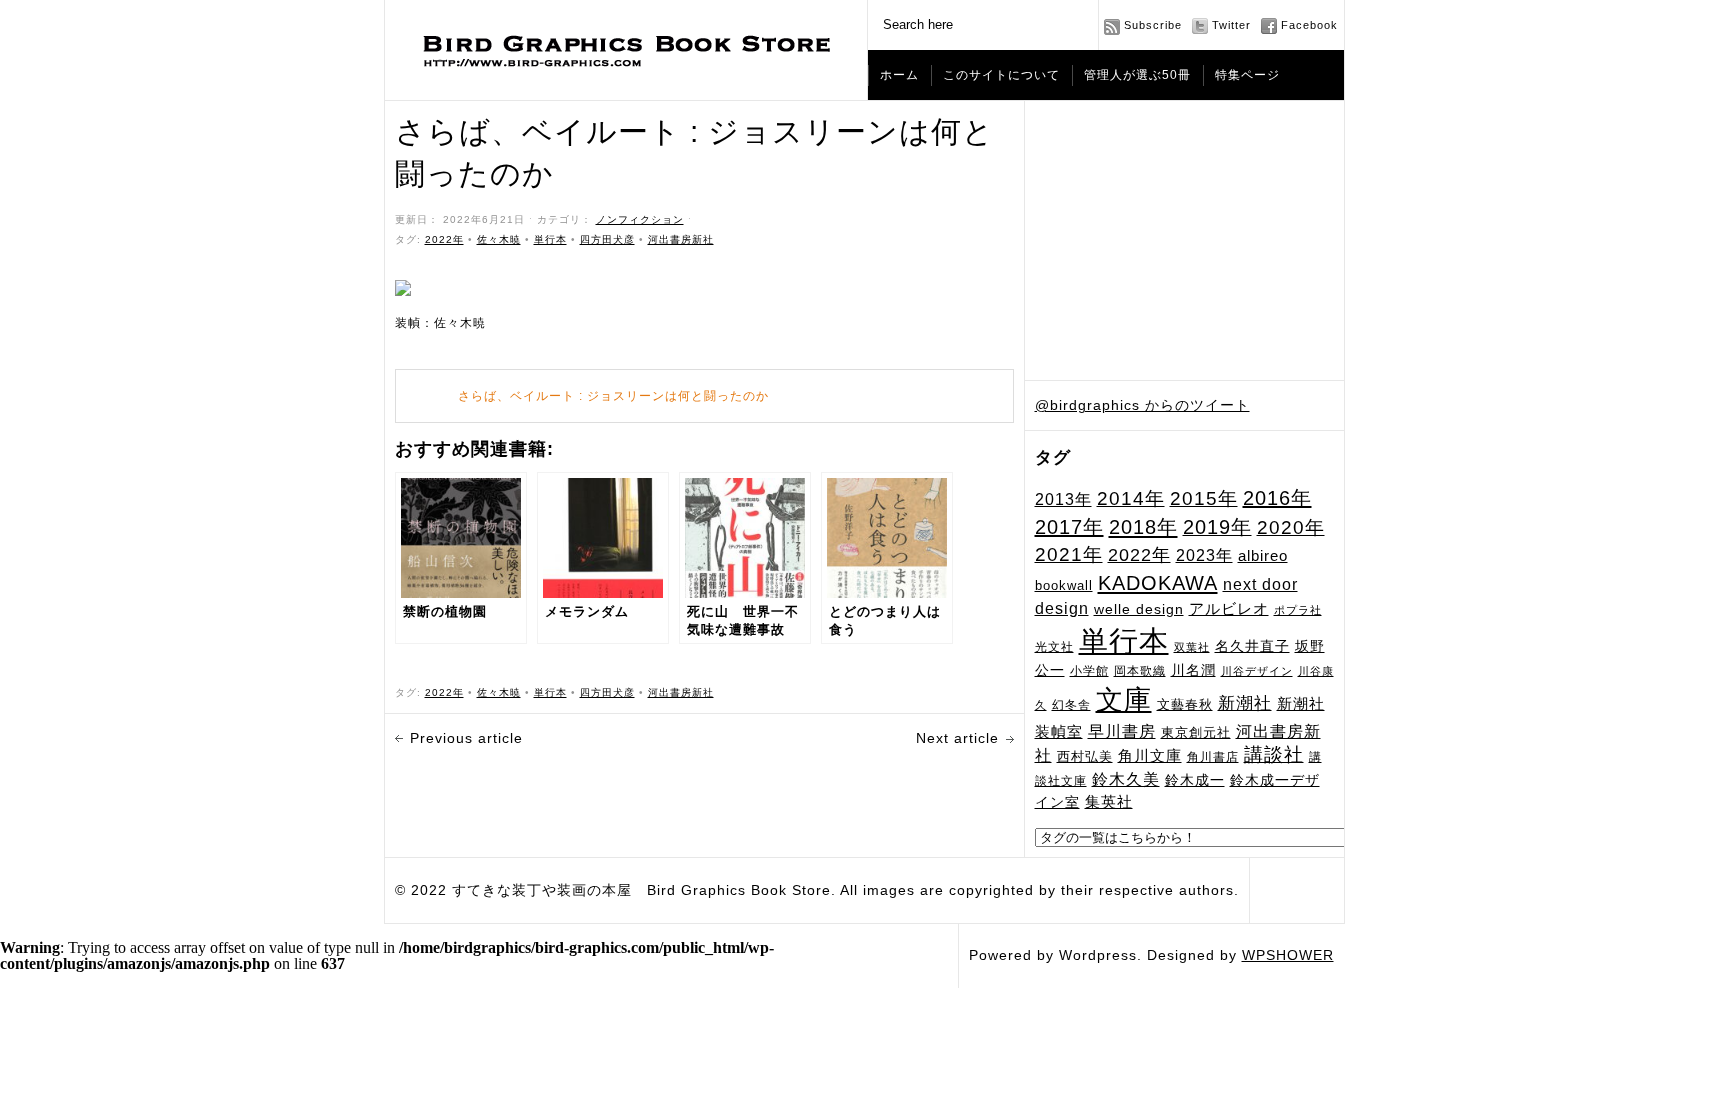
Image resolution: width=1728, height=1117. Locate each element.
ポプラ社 (1298, 610)
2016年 (1277, 498)
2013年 (1063, 499)
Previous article (466, 738)
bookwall (1064, 586)
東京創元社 (1196, 732)
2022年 (1139, 555)
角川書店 (1213, 757)
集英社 (1109, 801)
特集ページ (1247, 75)
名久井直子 (1252, 646)
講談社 (1274, 754)
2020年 (1291, 527)
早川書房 (1122, 731)
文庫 (1124, 699)
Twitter (1231, 25)
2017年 (1069, 527)
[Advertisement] (1185, 241)
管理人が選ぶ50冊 (1137, 75)
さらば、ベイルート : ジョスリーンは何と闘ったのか (613, 396)
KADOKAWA (1158, 583)
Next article (957, 738)
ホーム (899, 75)
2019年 (1217, 527)
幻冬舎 (1071, 704)
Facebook (1309, 25)
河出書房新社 (681, 239)
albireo (1263, 556)
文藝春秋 (1185, 704)
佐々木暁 (499, 239)
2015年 (1204, 498)
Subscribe (1153, 25)
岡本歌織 (1140, 671)
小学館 (1089, 671)
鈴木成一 (1195, 780)
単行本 (1124, 640)
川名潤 (1193, 670)
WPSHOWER (1288, 955)
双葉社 (1192, 647)
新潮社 (1245, 703)
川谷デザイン (1257, 671)
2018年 (1143, 527)
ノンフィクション (640, 219)
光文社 (1054, 646)
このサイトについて (1001, 75)
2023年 (1204, 555)
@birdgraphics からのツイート (1142, 405)
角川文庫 (1150, 756)
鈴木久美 (1126, 779)
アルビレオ (1229, 608)
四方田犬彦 (607, 239)
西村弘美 (1085, 756)
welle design (1139, 609)
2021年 (1069, 554)
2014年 (1131, 498)
